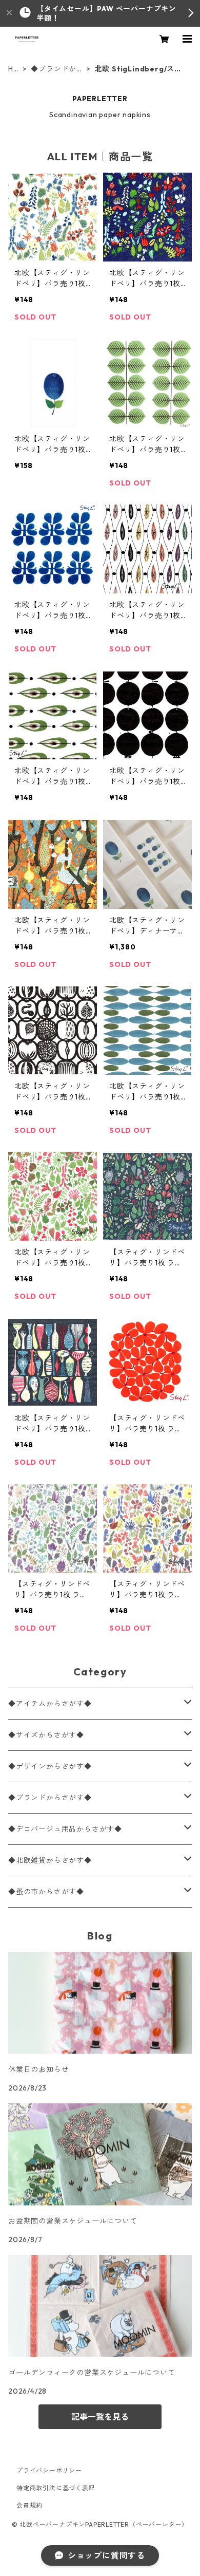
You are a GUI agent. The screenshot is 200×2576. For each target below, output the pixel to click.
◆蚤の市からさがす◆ (46, 1892)
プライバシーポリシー (49, 2470)
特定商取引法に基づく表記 (56, 2488)
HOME (14, 69)
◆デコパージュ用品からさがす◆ (65, 1829)
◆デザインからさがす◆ (50, 1766)
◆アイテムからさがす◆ (50, 1704)
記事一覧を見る (100, 2417)
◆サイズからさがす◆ (46, 1735)
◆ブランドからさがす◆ (54, 69)
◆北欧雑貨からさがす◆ (50, 1860)
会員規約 (29, 2505)
